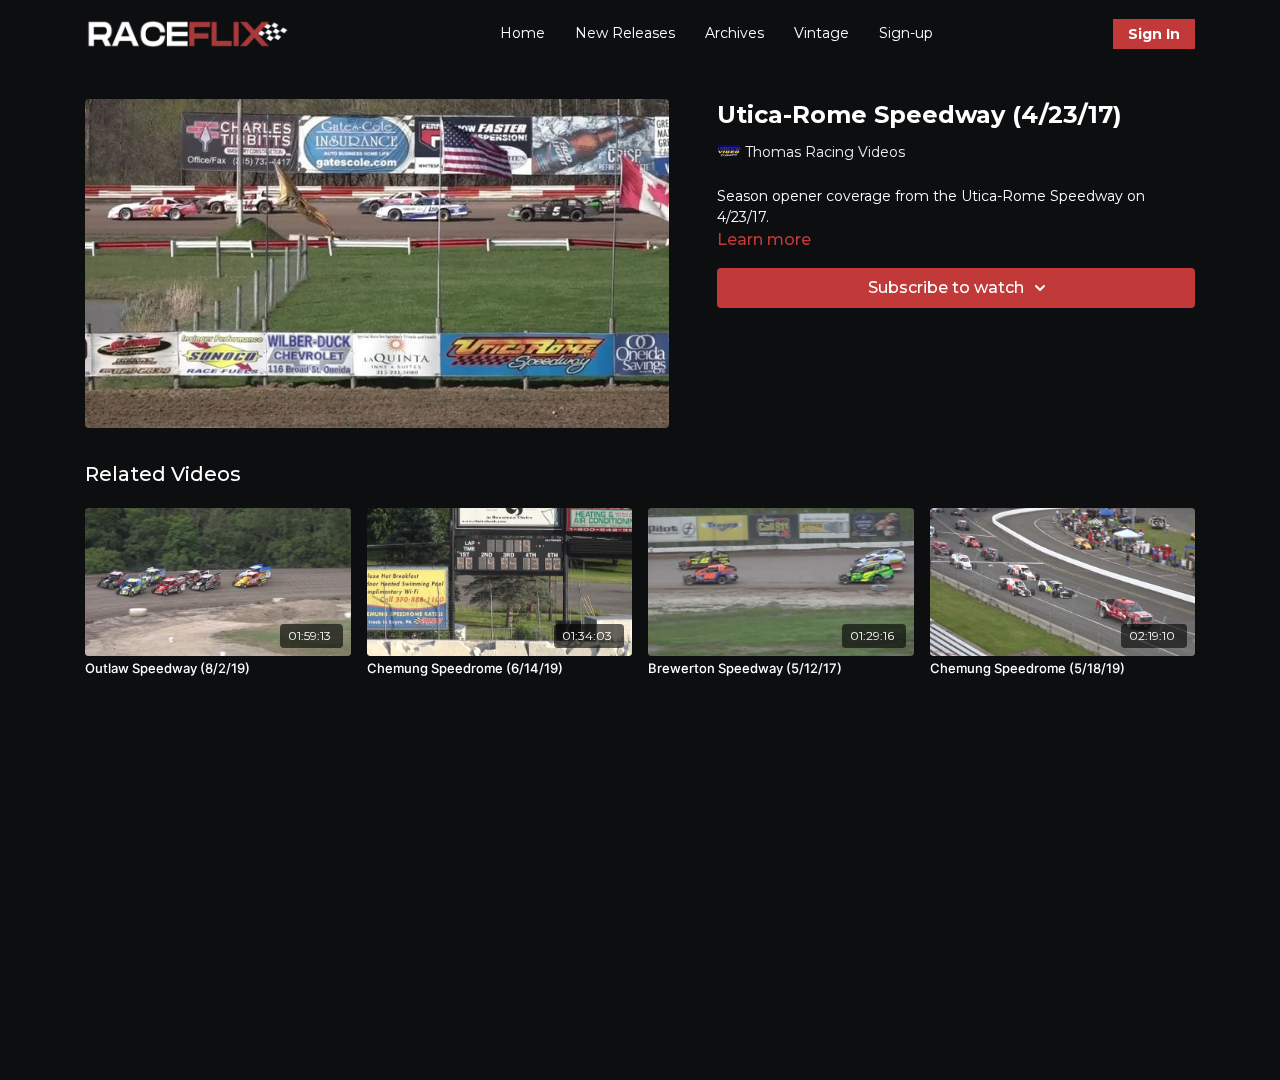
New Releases (625, 33)
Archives (734, 33)
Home (522, 33)
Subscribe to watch (946, 287)
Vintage (821, 33)
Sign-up (906, 33)
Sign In (1154, 34)
